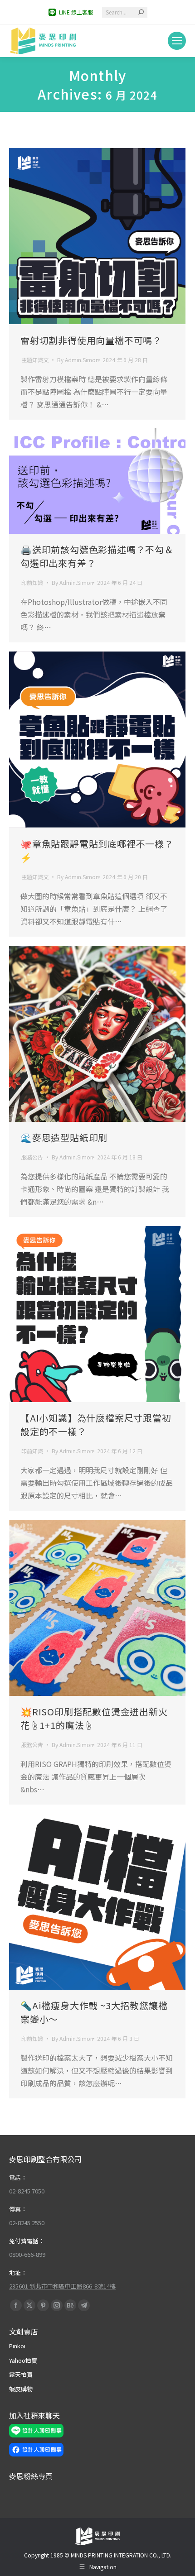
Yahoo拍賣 (23, 2360)
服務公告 (32, 1157)
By (78, 360)
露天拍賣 (21, 2374)
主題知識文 (35, 360)
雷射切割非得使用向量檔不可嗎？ (91, 340)
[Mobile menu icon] (177, 41)
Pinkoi (17, 2346)
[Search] (141, 12)
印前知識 (32, 582)
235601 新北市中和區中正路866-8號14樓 (62, 2286)
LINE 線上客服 (76, 12)
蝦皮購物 (21, 2389)
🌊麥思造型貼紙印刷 (64, 1137)
